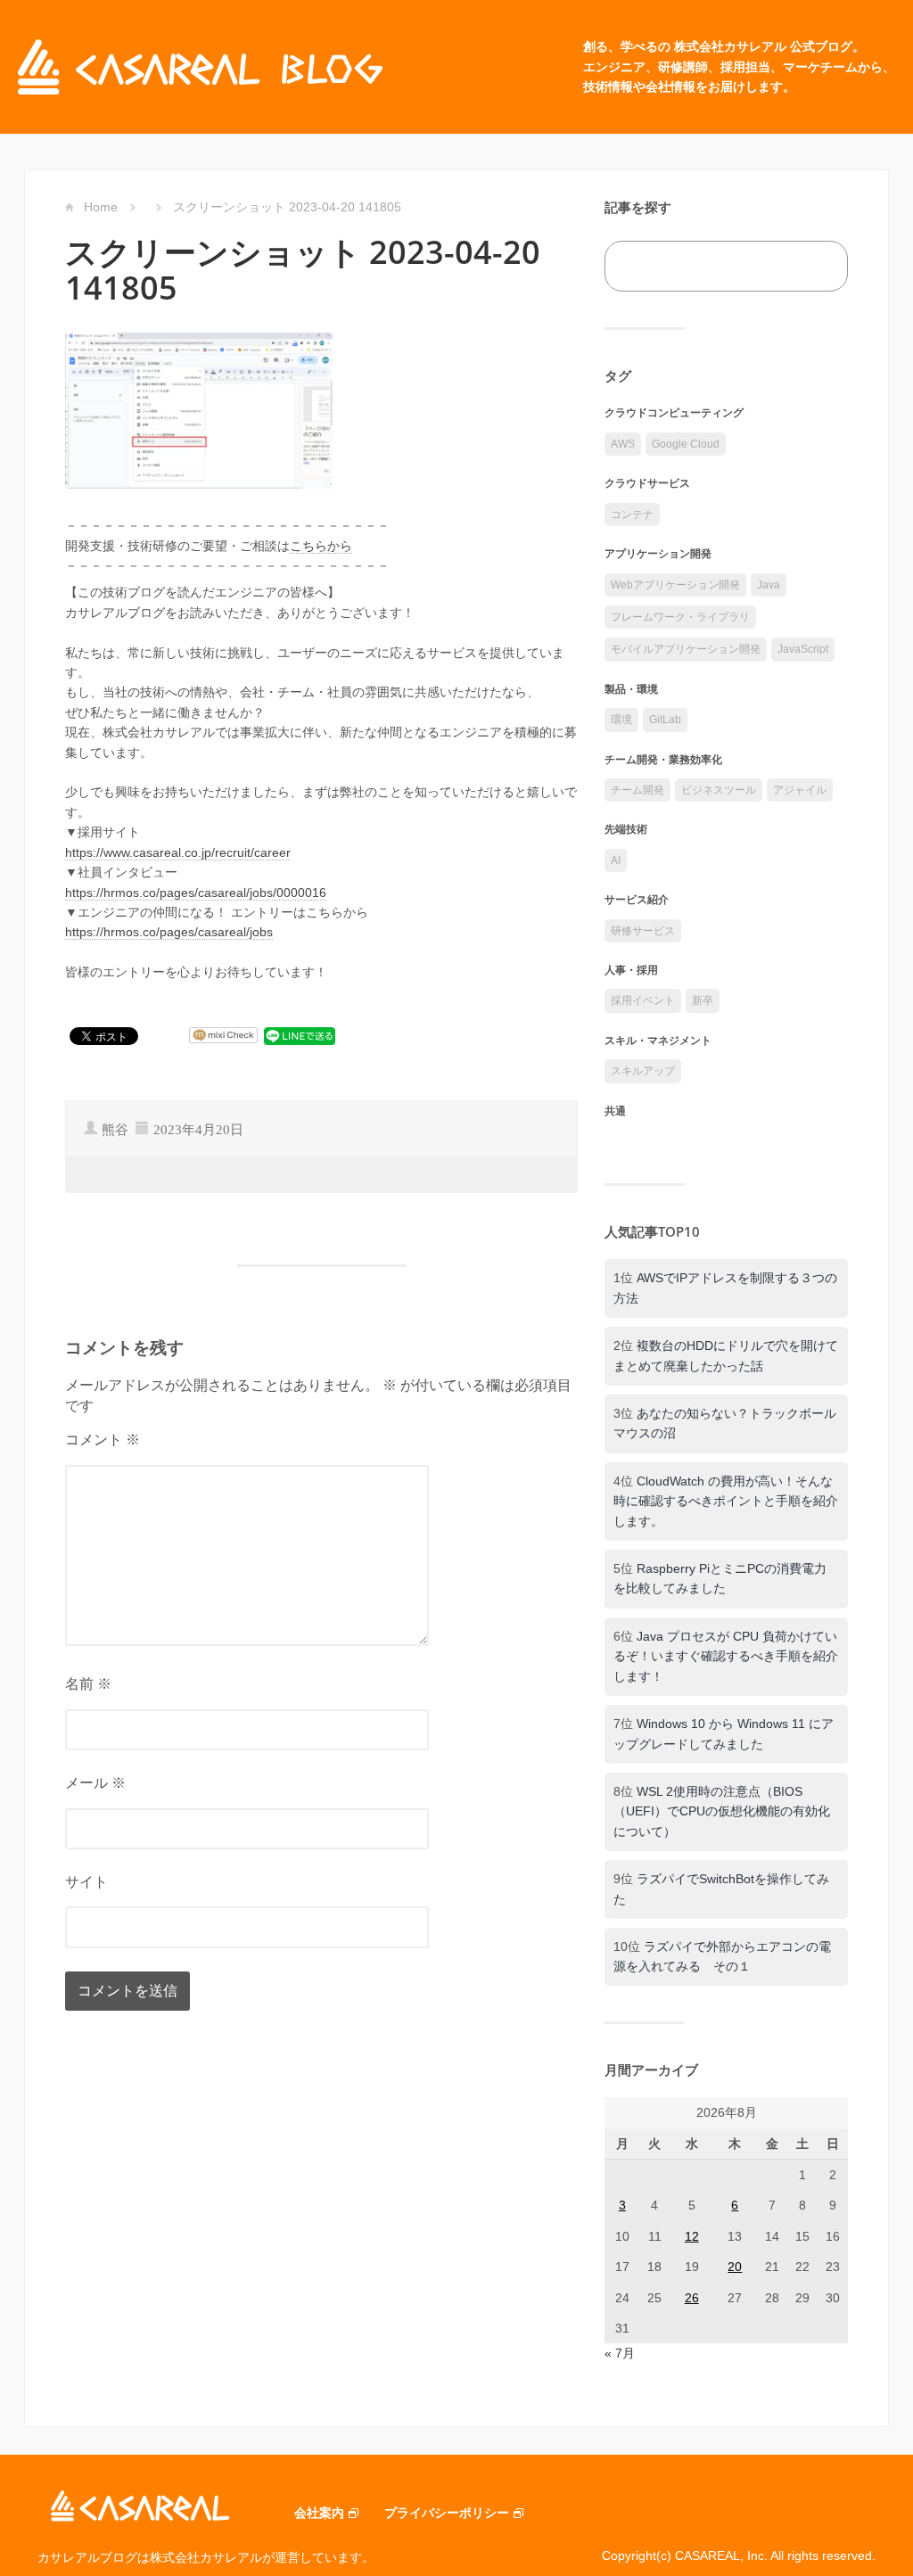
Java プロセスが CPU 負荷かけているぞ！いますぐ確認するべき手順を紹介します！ (726, 1656)
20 (735, 2267)
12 (692, 2236)
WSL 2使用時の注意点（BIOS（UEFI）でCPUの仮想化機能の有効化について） (722, 1811)
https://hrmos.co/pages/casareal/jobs (169, 932)
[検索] (814, 266)
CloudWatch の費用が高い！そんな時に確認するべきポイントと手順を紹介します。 (726, 1501)
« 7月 (620, 2353)
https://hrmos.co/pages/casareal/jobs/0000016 (196, 893)
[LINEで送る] (300, 1036)
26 (692, 2298)
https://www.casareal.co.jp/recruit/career (178, 852)
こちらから (321, 546)
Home (101, 207)
